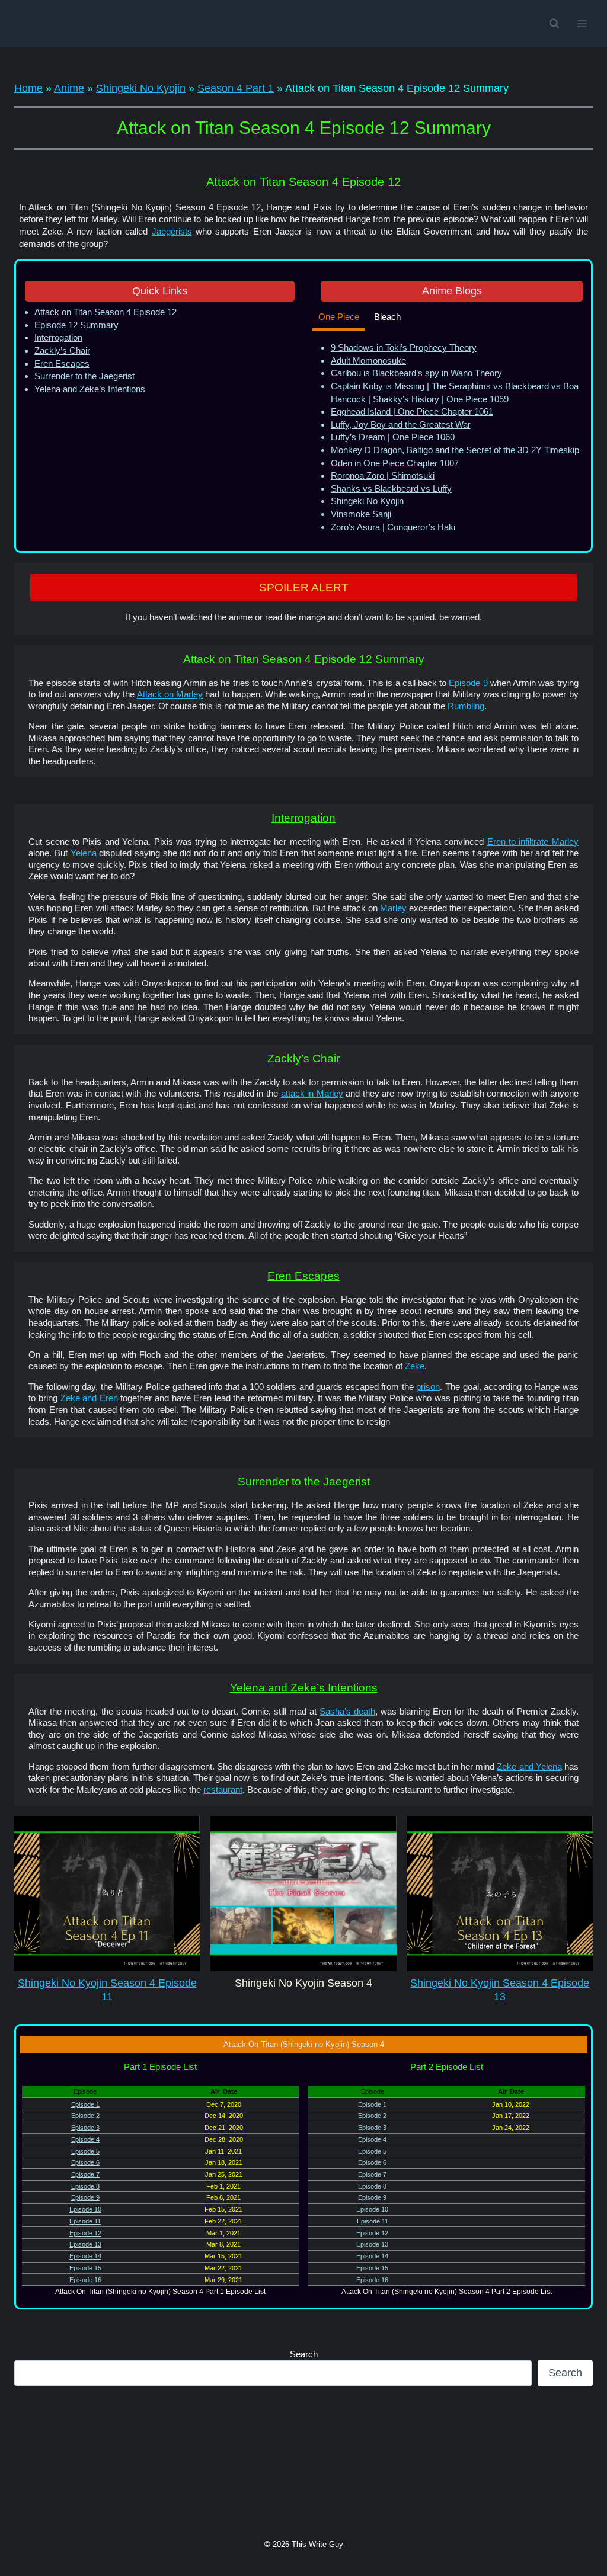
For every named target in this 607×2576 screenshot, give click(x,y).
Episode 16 (85, 2280)
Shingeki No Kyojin (141, 88)
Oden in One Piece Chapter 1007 (395, 463)
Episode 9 (468, 683)
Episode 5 (85, 2151)
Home (28, 88)
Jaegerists (172, 231)
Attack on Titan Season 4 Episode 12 (106, 312)
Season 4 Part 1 (236, 88)
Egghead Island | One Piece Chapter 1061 (412, 411)
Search (304, 2354)
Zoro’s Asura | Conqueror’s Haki (393, 527)
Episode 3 (85, 2128)
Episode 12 (85, 2233)
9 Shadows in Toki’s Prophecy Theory (404, 347)
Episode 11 (85, 2221)
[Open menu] (582, 23)
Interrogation (58, 337)
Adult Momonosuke (368, 361)
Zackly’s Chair (62, 350)
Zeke (415, 1366)
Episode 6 (85, 2162)
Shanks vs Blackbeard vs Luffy (391, 488)
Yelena (84, 853)
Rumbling (466, 706)
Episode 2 (85, 2116)
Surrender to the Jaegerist (84, 376)
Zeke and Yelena (529, 1767)
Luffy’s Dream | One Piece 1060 (393, 437)
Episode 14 (85, 2256)
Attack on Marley (170, 694)
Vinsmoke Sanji (361, 514)
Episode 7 (85, 2174)
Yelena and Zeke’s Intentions (90, 389)
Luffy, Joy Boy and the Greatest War (401, 424)
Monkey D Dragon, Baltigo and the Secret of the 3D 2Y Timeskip (455, 450)
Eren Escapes (62, 363)
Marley (393, 908)
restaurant (223, 1790)
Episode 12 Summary (76, 325)
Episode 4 (85, 2139)
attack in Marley (312, 1094)
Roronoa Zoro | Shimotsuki (383, 475)
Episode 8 (85, 2186)
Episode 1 (85, 2104)
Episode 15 (85, 2268)
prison (428, 1387)
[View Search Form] (554, 24)
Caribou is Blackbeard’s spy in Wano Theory (416, 373)
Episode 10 (85, 2209)
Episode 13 (85, 2244)
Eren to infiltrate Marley (533, 842)
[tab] (339, 318)
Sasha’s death (347, 1712)
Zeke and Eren (89, 1398)
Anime (69, 88)
